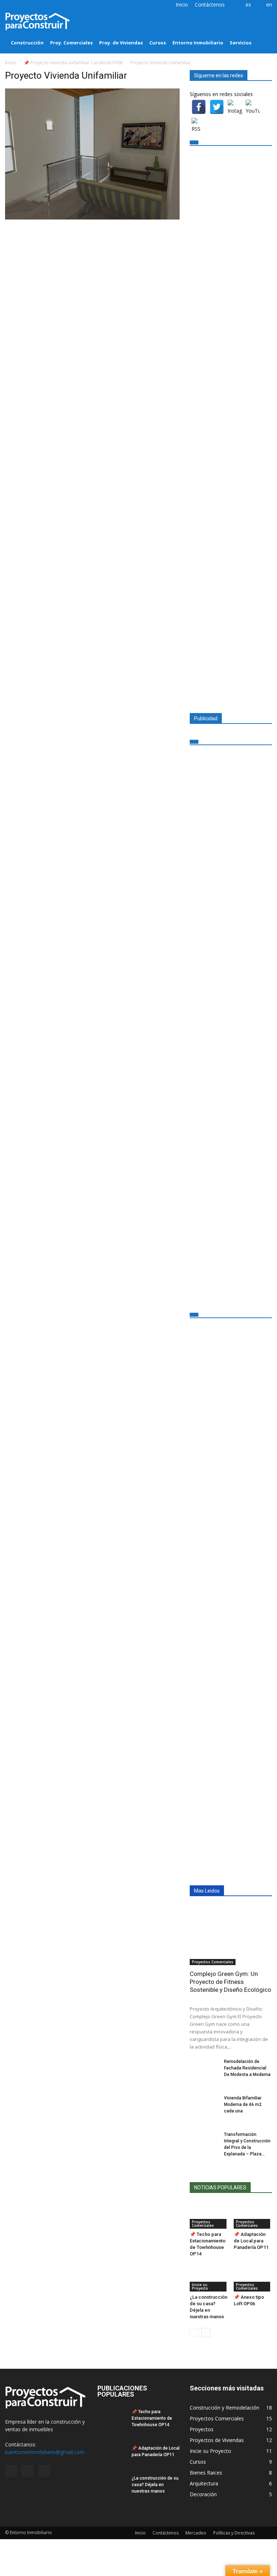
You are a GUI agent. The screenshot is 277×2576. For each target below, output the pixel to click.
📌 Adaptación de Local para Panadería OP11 (251, 2241)
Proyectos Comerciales (213, 1962)
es (248, 5)
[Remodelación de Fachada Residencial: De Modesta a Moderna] (204, 2068)
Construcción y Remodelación (225, 2408)
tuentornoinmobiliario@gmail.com (45, 2452)
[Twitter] (22, 5)
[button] (263, 32)
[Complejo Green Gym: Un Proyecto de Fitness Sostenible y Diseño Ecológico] (231, 1935)
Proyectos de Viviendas (217, 2440)
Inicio (182, 5)
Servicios (241, 43)
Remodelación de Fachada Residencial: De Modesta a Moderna (247, 2068)
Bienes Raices (206, 2473)
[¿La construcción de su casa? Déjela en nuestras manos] (209, 2278)
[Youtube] (34, 5)
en (269, 5)
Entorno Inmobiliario (198, 43)
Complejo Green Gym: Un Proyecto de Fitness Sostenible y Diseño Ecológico (230, 1982)
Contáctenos (210, 5)
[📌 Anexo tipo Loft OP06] (253, 2278)
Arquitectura (204, 2483)
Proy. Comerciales (71, 43)
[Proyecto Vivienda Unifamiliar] (92, 218)
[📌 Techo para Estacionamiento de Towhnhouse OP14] (209, 2216)
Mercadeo (196, 2533)
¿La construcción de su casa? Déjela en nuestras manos (155, 2485)
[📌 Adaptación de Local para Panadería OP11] (253, 2216)
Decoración (203, 2494)
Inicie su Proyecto (200, 2286)
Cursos (158, 43)
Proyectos (202, 2429)
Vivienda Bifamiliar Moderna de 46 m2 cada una (243, 2104)
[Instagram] (10, 5)
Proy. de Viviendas (121, 43)
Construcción (27, 43)
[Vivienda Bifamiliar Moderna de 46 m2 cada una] (204, 2105)
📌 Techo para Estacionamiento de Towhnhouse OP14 (152, 2418)
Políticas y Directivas (234, 2533)
